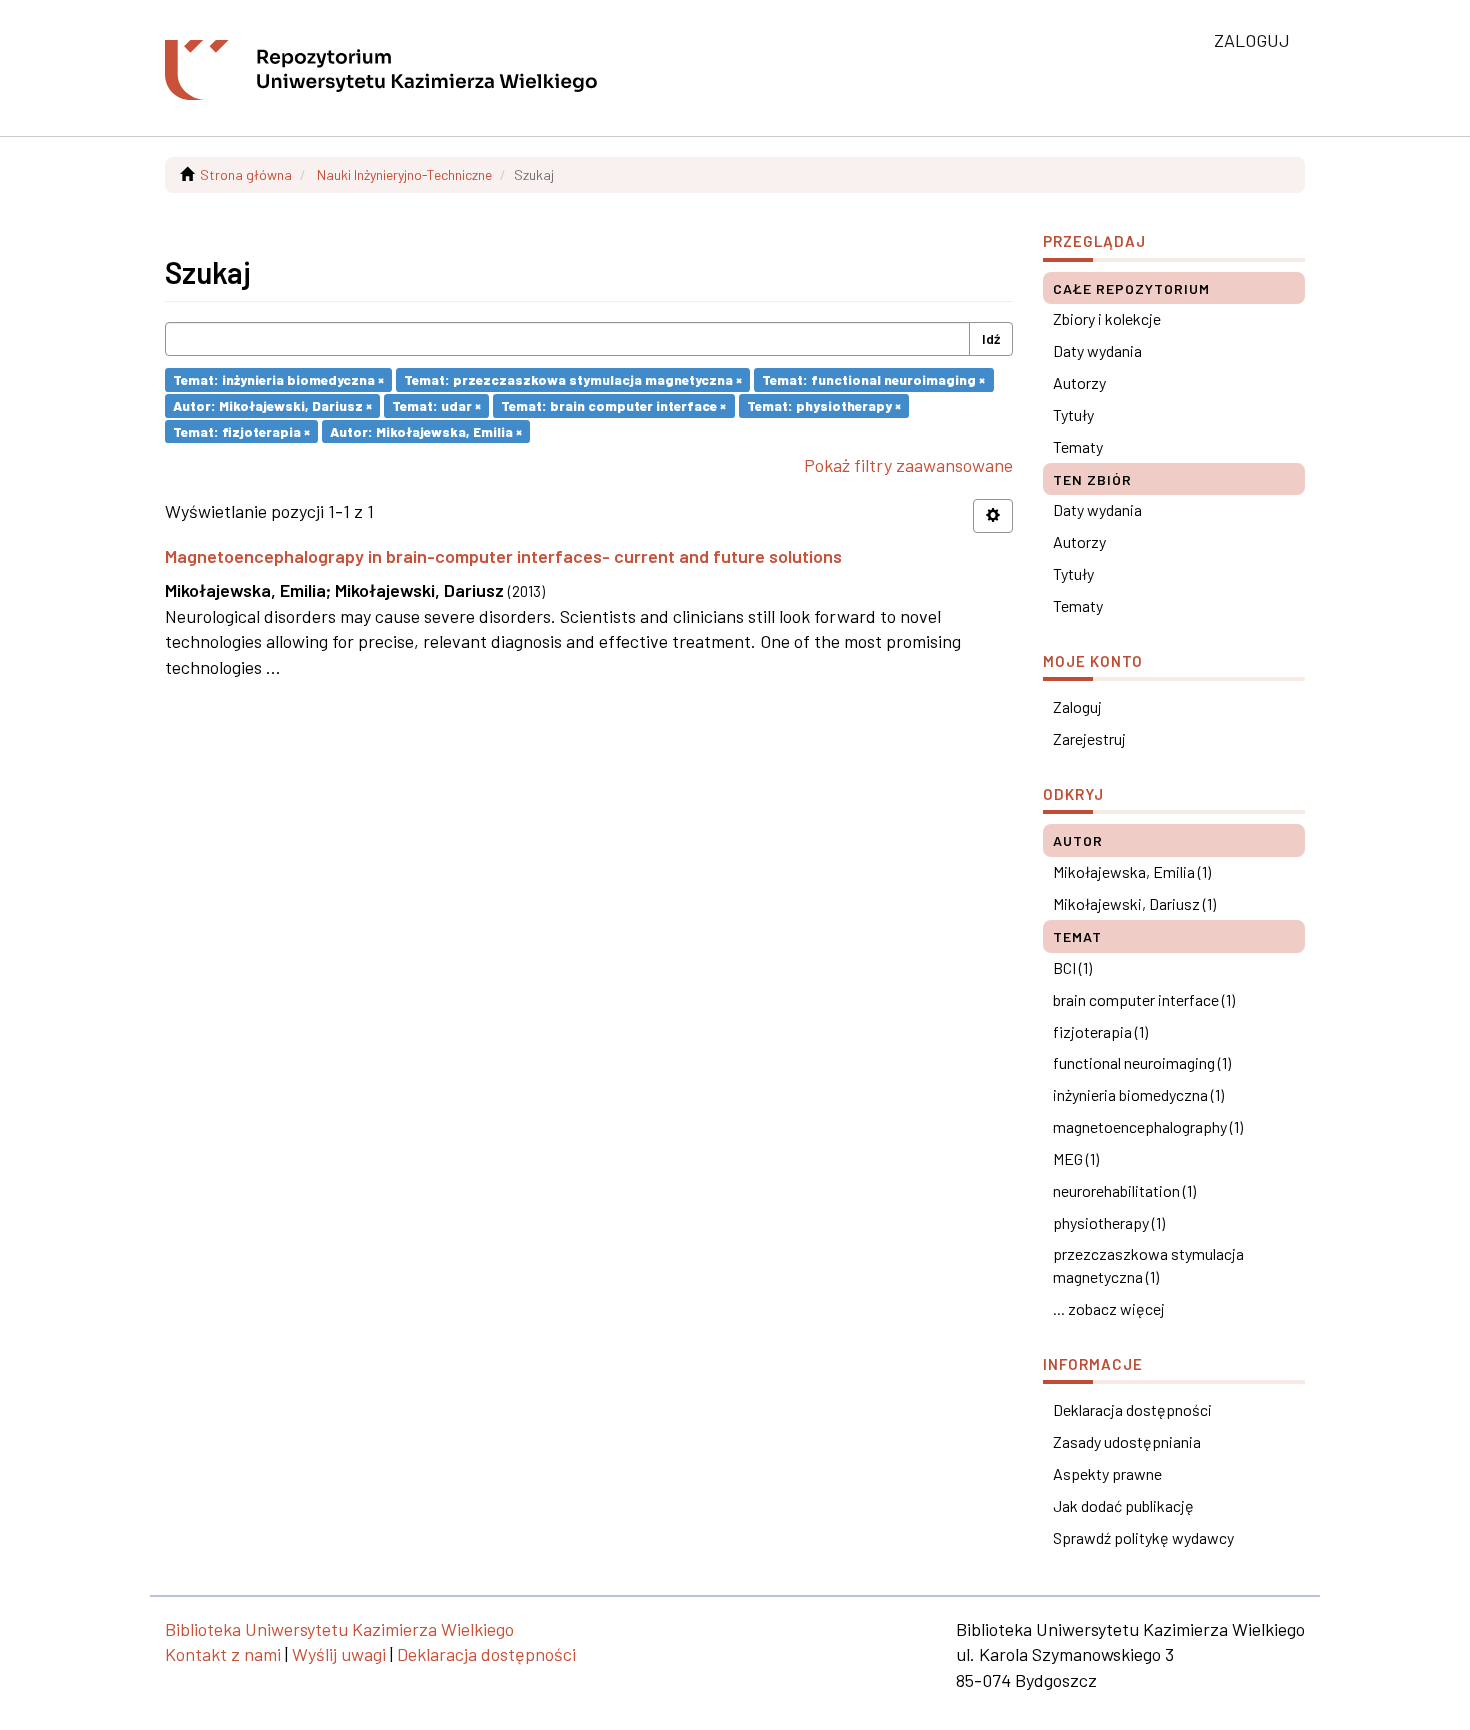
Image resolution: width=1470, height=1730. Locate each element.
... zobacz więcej (1109, 1308)
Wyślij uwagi (339, 1654)
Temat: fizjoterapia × (241, 430)
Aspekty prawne (1107, 1473)
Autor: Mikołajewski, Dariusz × (272, 405)
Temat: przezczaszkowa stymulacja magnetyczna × (573, 379)
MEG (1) (1076, 1158)
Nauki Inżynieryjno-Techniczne (404, 174)
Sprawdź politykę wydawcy (1143, 1537)
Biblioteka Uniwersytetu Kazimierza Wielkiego (339, 1629)
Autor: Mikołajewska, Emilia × (426, 430)
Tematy (1078, 446)
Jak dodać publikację (1123, 1505)
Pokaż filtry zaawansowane (908, 465)
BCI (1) (1072, 967)
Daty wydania (1097, 350)
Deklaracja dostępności (1132, 1409)
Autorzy (1079, 382)
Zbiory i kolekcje (1107, 318)
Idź (991, 338)
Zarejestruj (1089, 738)
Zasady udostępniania (1127, 1441)
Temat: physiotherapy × (824, 405)
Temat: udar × (436, 405)
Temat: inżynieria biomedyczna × (278, 379)
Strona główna (246, 174)
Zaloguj (1077, 706)
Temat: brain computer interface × (613, 405)
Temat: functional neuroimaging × (873, 379)
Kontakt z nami (223, 1654)
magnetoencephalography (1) (1148, 1126)
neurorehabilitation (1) (1124, 1190)
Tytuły (1073, 414)
